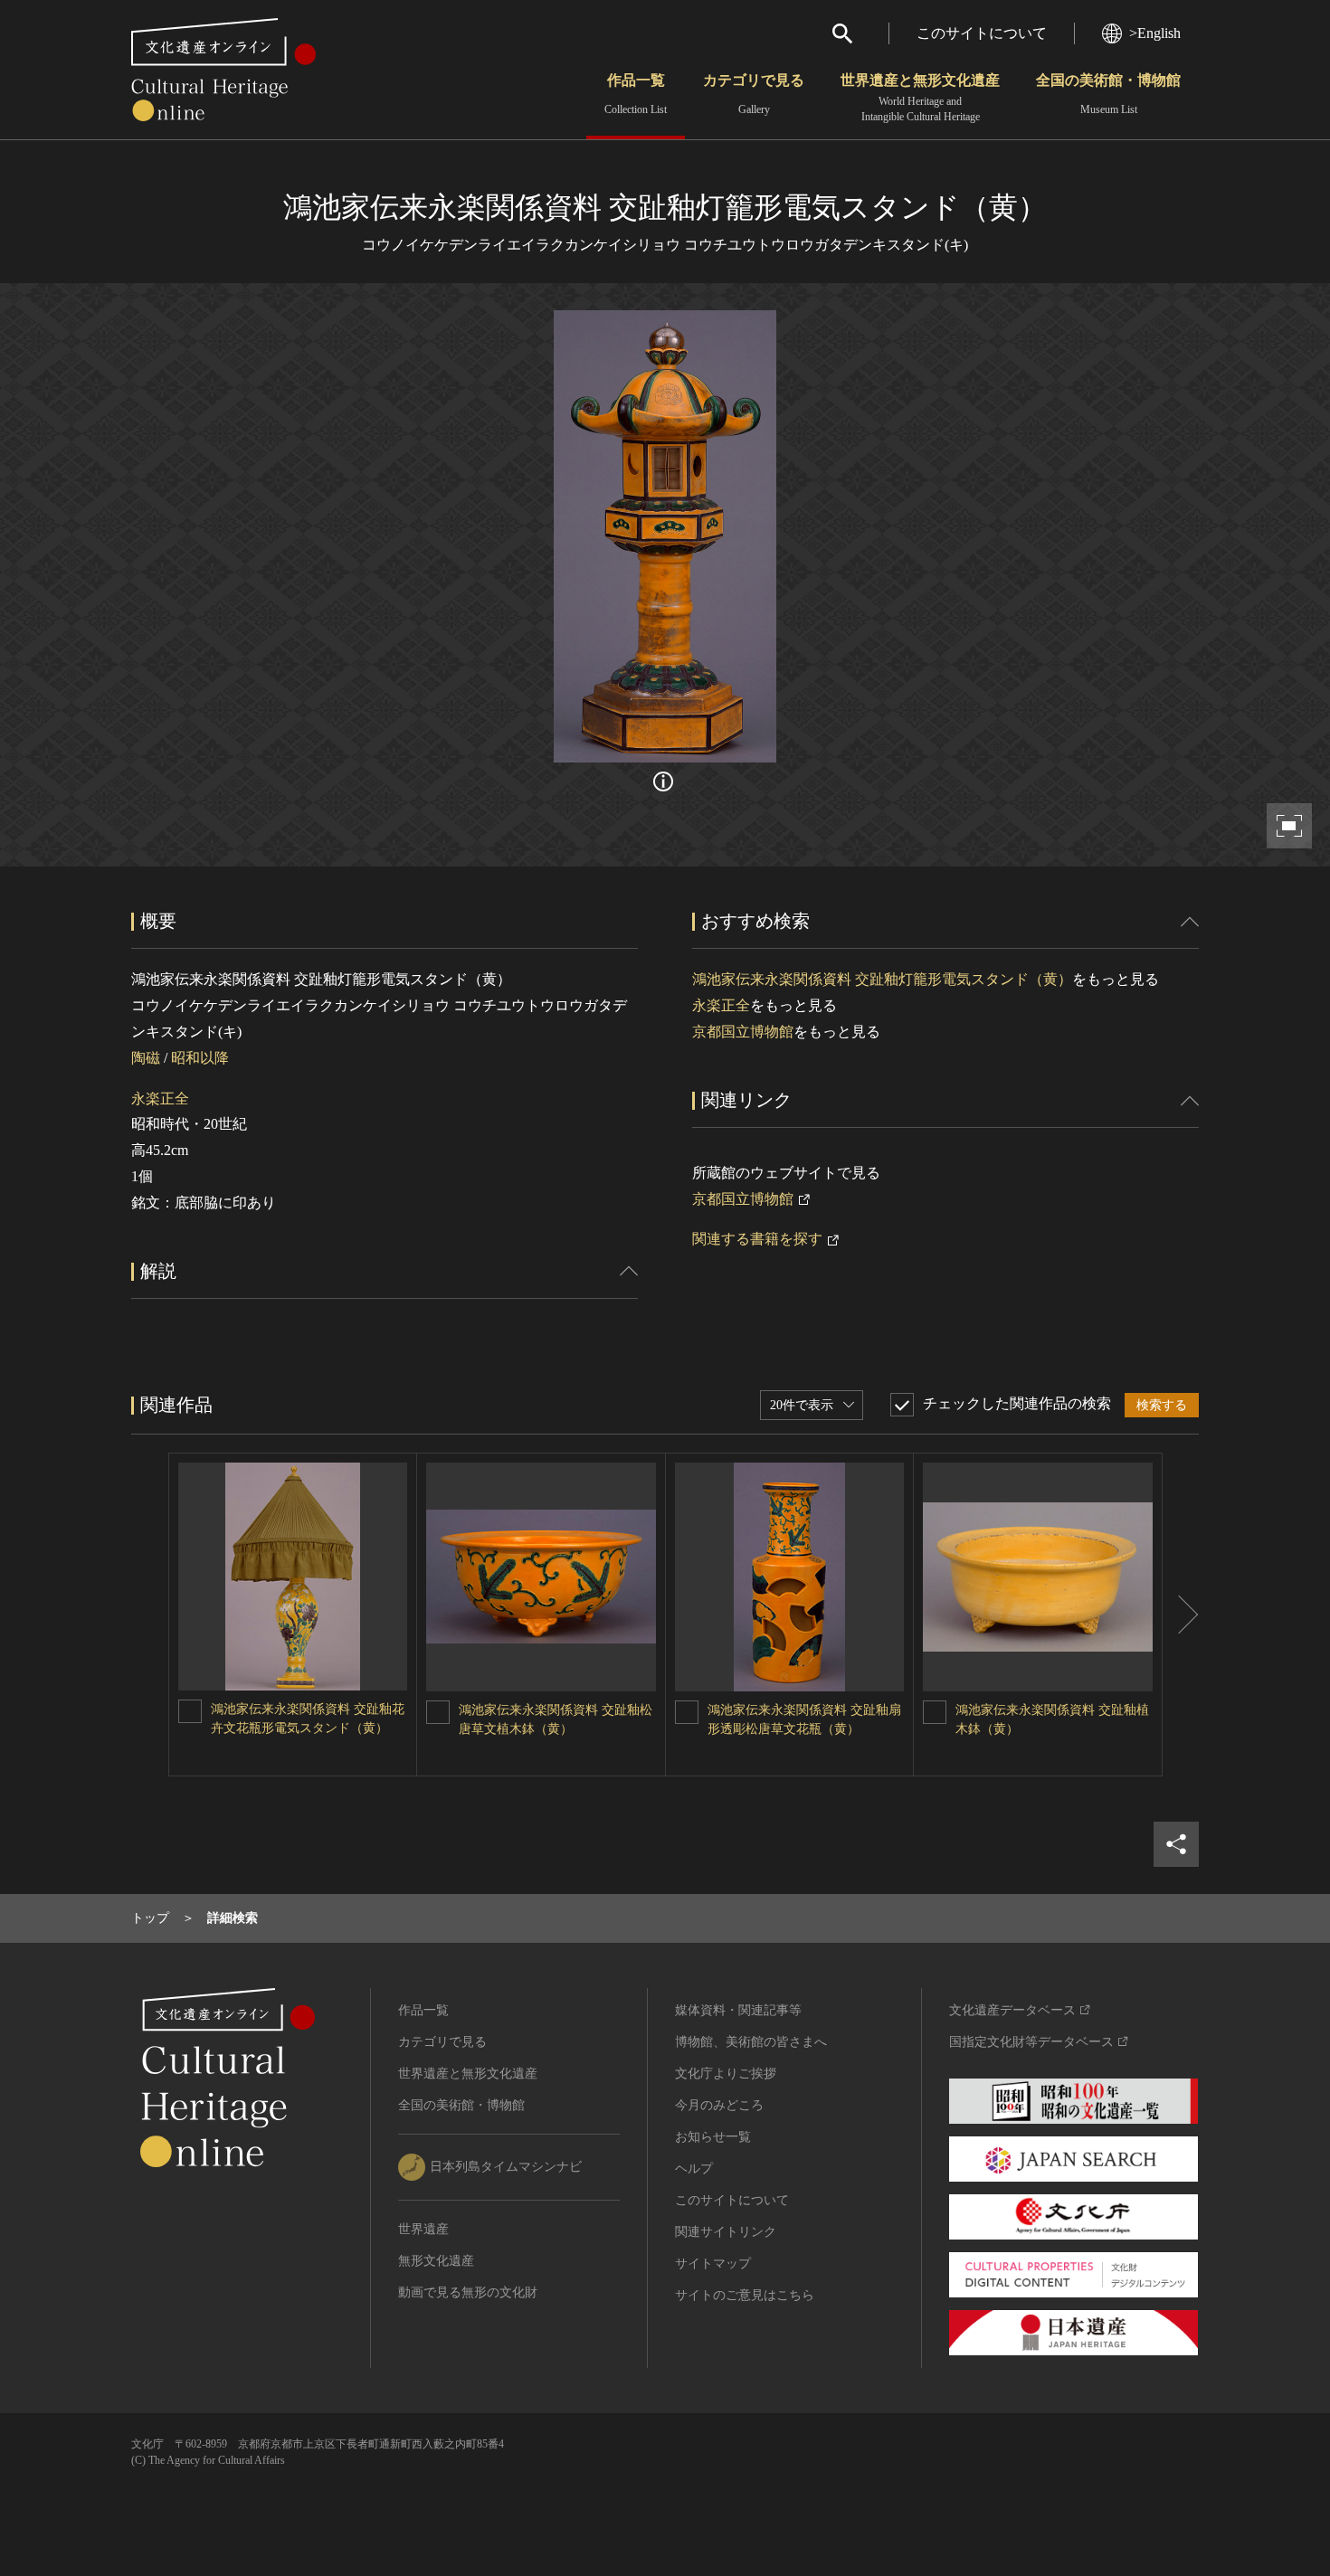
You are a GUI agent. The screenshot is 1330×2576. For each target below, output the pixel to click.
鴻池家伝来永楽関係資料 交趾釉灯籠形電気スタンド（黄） (882, 979)
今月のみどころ (719, 2105)
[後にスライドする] (1181, 1615)
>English (1155, 33)
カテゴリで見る (754, 94)
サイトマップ (713, 2263)
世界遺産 (423, 2229)
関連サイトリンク (726, 2232)
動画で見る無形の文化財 (468, 2292)
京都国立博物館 (743, 1032)
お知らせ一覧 (713, 2137)
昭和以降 (200, 1058)
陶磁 (146, 1058)
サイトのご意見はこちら (745, 2295)
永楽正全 (160, 1099)
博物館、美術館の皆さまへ (751, 2042)
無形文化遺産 (436, 2261)
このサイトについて (982, 33)
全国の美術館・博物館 (1108, 94)
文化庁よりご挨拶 (726, 2074)
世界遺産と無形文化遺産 (920, 98)
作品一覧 (636, 94)
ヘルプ (694, 2169)
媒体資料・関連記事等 (738, 2010)
